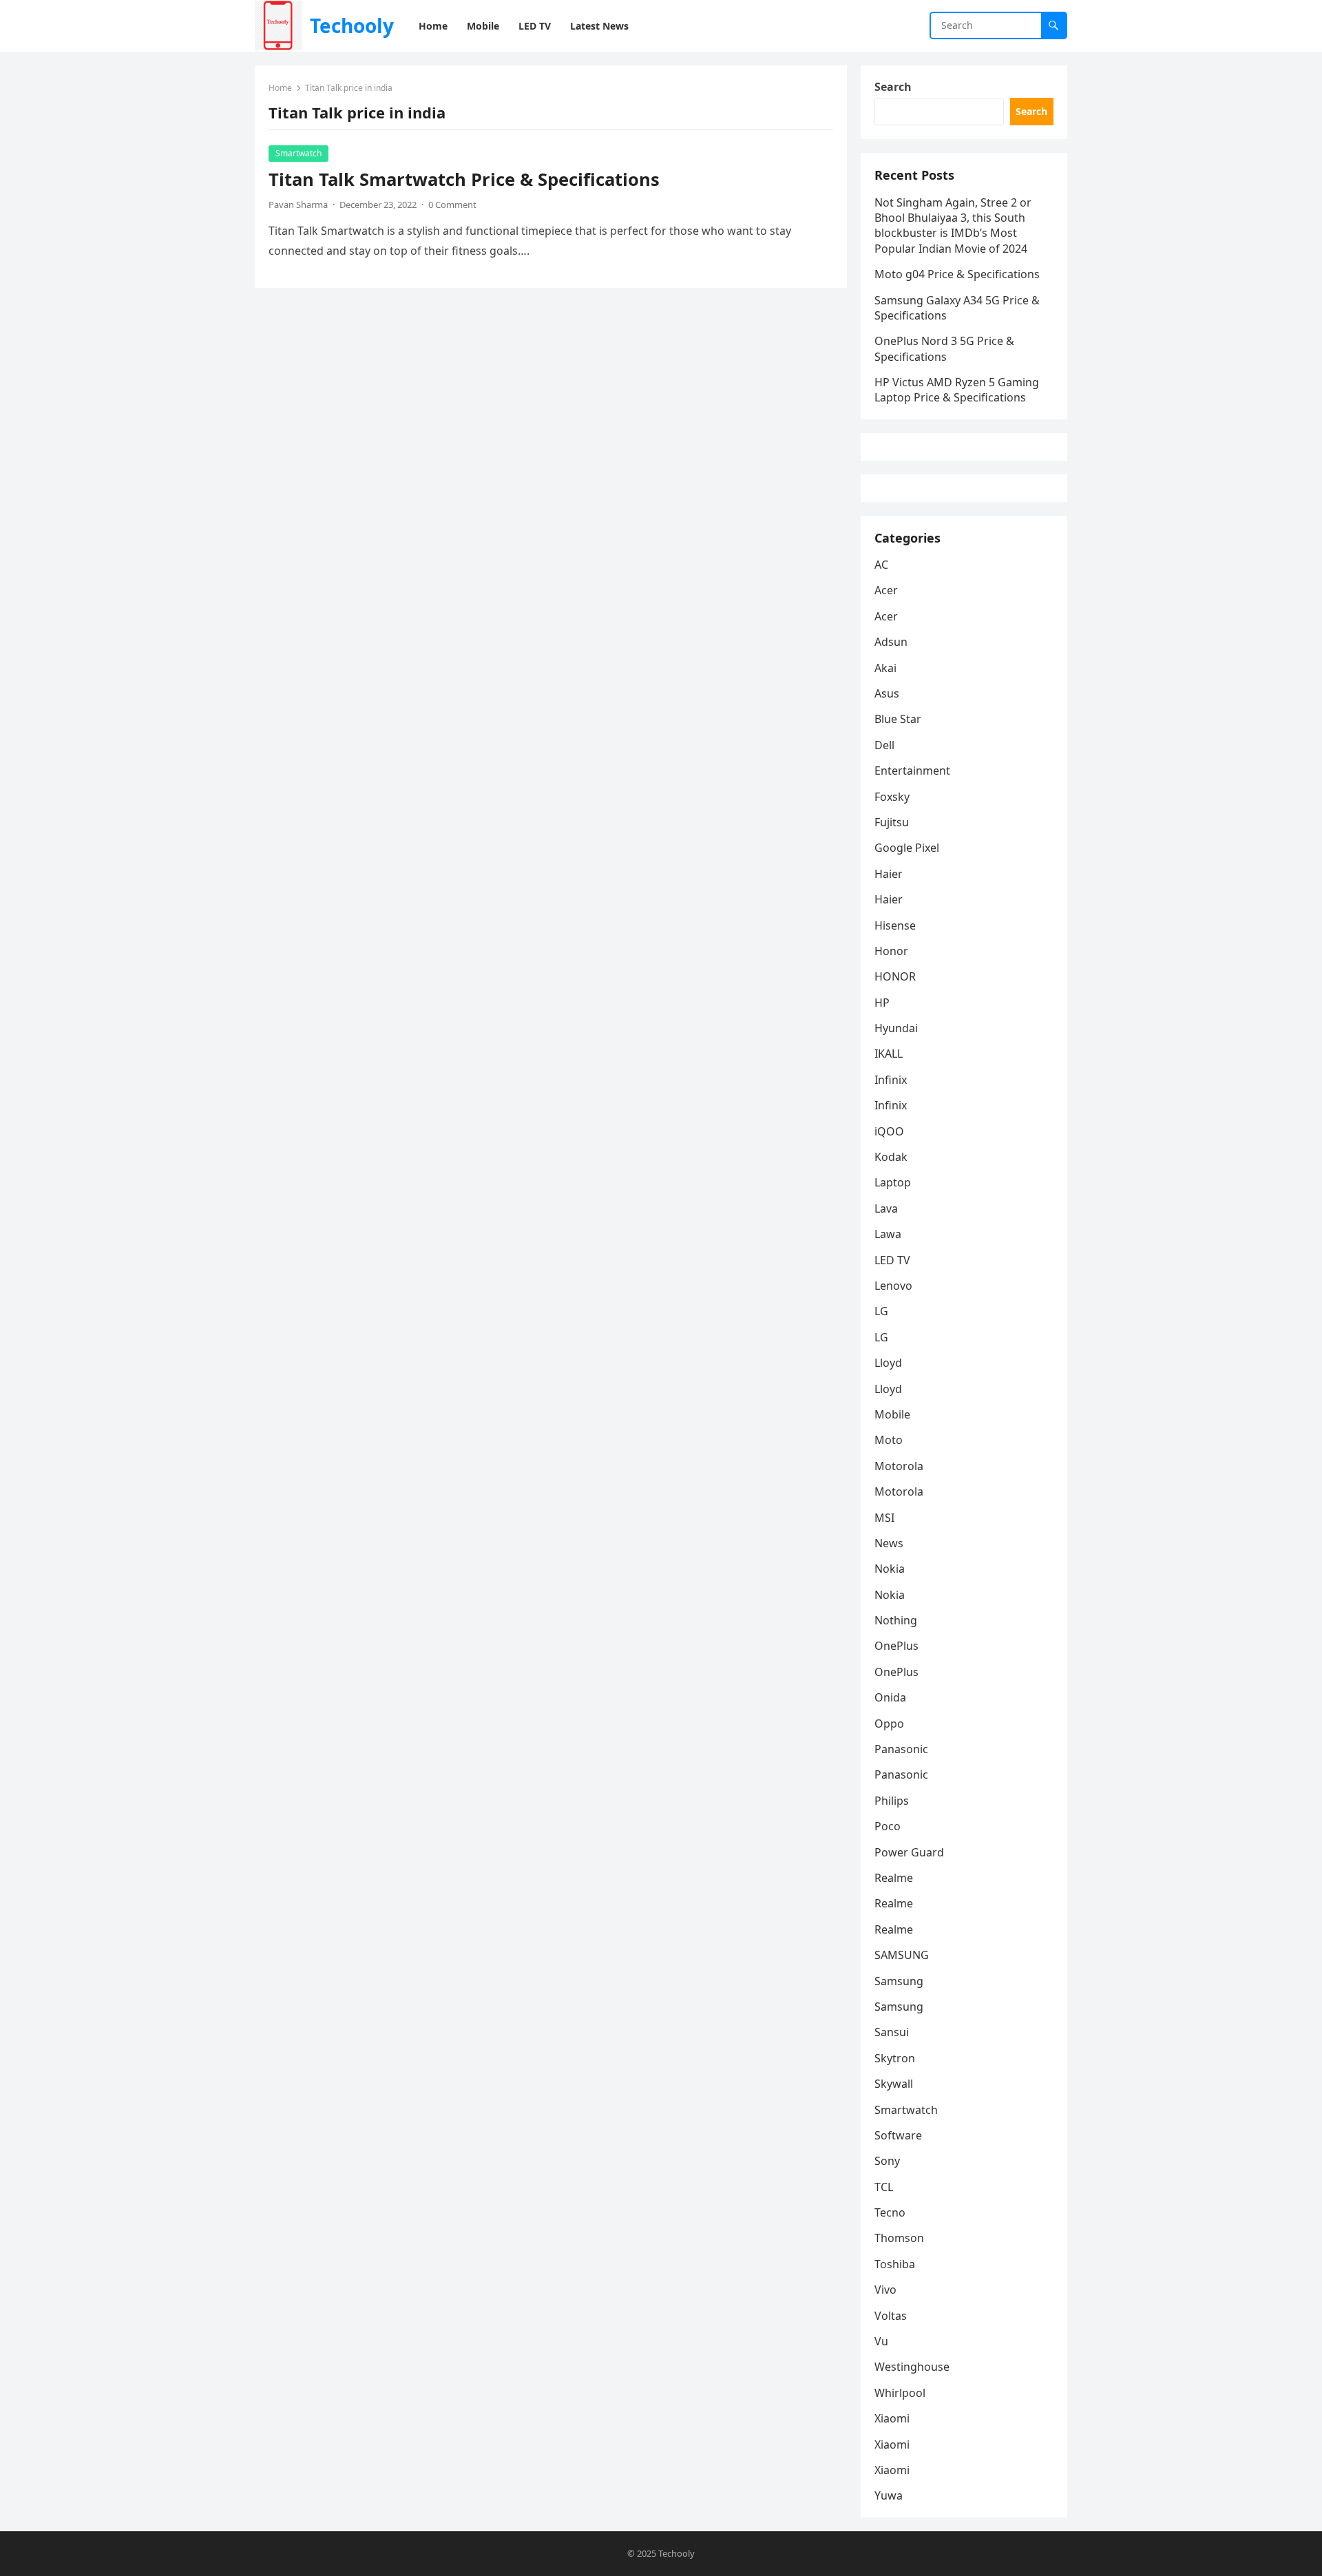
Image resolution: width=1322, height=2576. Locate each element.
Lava (886, 1208)
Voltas (891, 2316)
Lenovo (893, 1286)
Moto (889, 1440)
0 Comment (452, 205)
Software (898, 2135)
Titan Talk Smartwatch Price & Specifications (464, 179)
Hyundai (896, 1028)
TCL (884, 2187)
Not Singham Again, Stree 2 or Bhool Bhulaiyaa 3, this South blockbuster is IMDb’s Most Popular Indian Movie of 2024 (953, 226)
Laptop (893, 1182)
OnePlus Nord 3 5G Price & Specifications (944, 348)
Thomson (899, 2238)
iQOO (889, 1131)
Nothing (896, 1620)
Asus (887, 693)
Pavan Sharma (298, 205)
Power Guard (909, 1852)
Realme (894, 1878)
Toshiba (895, 2264)
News (889, 1543)
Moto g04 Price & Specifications (957, 274)
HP (882, 1003)
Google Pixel (907, 848)
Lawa (888, 1234)
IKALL (889, 1054)
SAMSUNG (902, 1955)
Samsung (899, 1981)
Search (893, 87)
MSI (884, 1518)
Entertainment (912, 771)
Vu (881, 2341)
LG (881, 1311)
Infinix (891, 1080)
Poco (888, 1826)
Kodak (891, 1157)
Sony (887, 2161)
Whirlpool (900, 2393)
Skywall (894, 2084)
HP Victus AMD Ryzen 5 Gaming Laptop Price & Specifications (957, 390)
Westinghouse (912, 2367)
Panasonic (901, 1749)
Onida (890, 1697)
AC (881, 565)
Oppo (889, 1724)
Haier (889, 874)
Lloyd (888, 1363)
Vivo (885, 2290)
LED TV (892, 1260)
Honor (891, 951)
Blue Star (898, 719)
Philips (892, 1801)
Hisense (895, 925)
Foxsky (892, 797)
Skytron (895, 2058)
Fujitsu (892, 822)
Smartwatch (298, 153)
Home (280, 88)
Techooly (352, 25)
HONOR (895, 976)
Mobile (892, 1414)
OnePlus (896, 1646)
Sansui (892, 2032)
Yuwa (889, 2495)
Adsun (891, 642)
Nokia (890, 1569)
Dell (884, 745)
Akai (885, 668)
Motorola (899, 1466)
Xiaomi (892, 2418)
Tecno (890, 2212)
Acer (886, 590)
